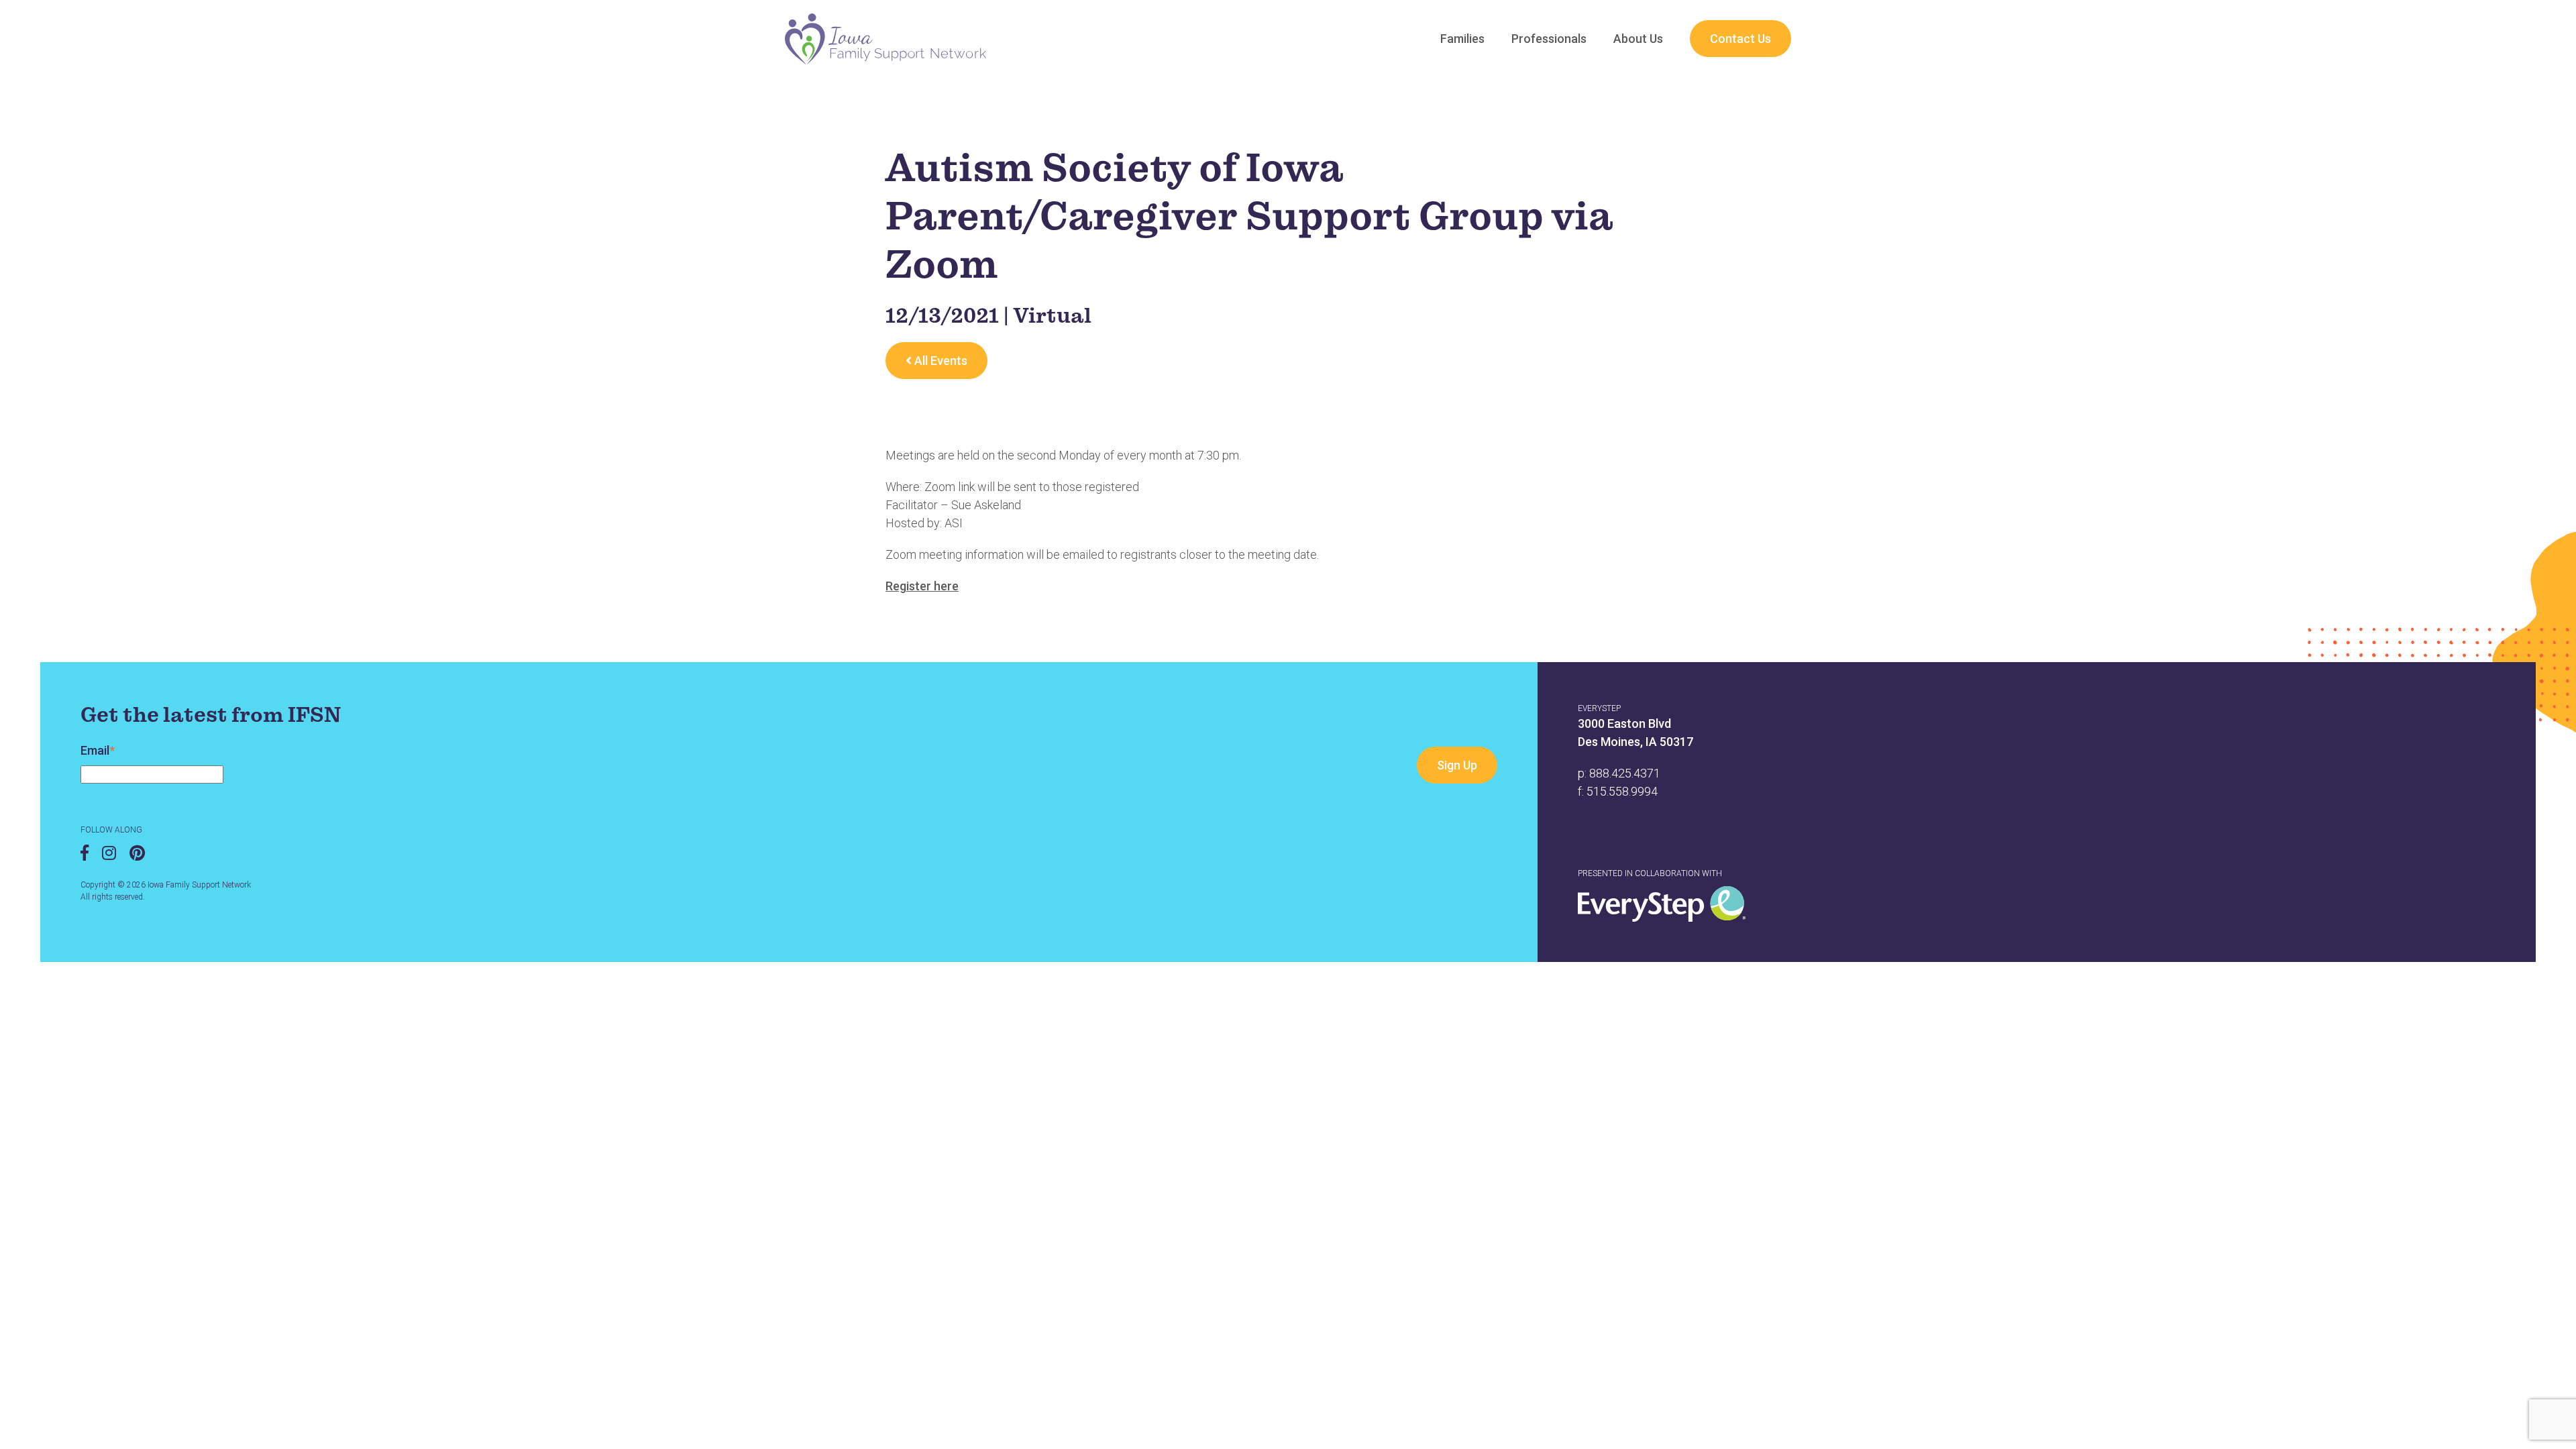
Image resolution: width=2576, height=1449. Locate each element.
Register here (922, 586)
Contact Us (1740, 39)
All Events (940, 361)
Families (1462, 39)
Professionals (1549, 39)
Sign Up (1457, 765)
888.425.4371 (1625, 773)
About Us (1638, 39)
